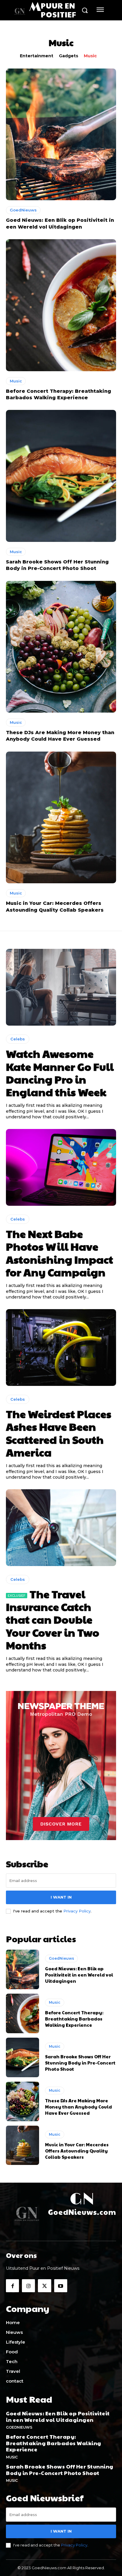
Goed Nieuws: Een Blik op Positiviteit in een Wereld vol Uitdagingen (79, 1975)
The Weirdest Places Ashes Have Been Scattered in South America (59, 1433)
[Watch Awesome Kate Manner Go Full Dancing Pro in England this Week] (61, 987)
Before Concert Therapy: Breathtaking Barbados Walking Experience (74, 2019)
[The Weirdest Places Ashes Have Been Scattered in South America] (61, 1348)
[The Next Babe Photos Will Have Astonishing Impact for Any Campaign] (61, 1167)
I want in (61, 1897)
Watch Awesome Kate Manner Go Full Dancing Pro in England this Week (60, 1073)
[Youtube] (61, 2286)
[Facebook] (12, 2286)
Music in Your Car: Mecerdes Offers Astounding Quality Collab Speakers (77, 2151)
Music (90, 56)
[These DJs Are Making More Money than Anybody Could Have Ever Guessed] (61, 647)
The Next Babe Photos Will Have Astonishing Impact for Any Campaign (60, 1253)
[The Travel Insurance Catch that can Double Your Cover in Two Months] (61, 1528)
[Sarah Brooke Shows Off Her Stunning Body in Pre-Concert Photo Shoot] (61, 476)
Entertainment (37, 56)
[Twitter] (44, 2286)
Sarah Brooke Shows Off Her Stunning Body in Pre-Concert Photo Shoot (80, 2063)
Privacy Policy (77, 1911)
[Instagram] (28, 2286)
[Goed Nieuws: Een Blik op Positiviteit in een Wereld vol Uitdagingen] (61, 134)
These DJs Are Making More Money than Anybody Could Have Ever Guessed (78, 2107)
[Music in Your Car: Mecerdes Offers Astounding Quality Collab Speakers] (61, 817)
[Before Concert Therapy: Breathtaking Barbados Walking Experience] (61, 305)
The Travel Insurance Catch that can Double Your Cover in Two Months (53, 1619)
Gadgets (69, 56)
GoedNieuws (23, 210)
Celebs (18, 1039)
